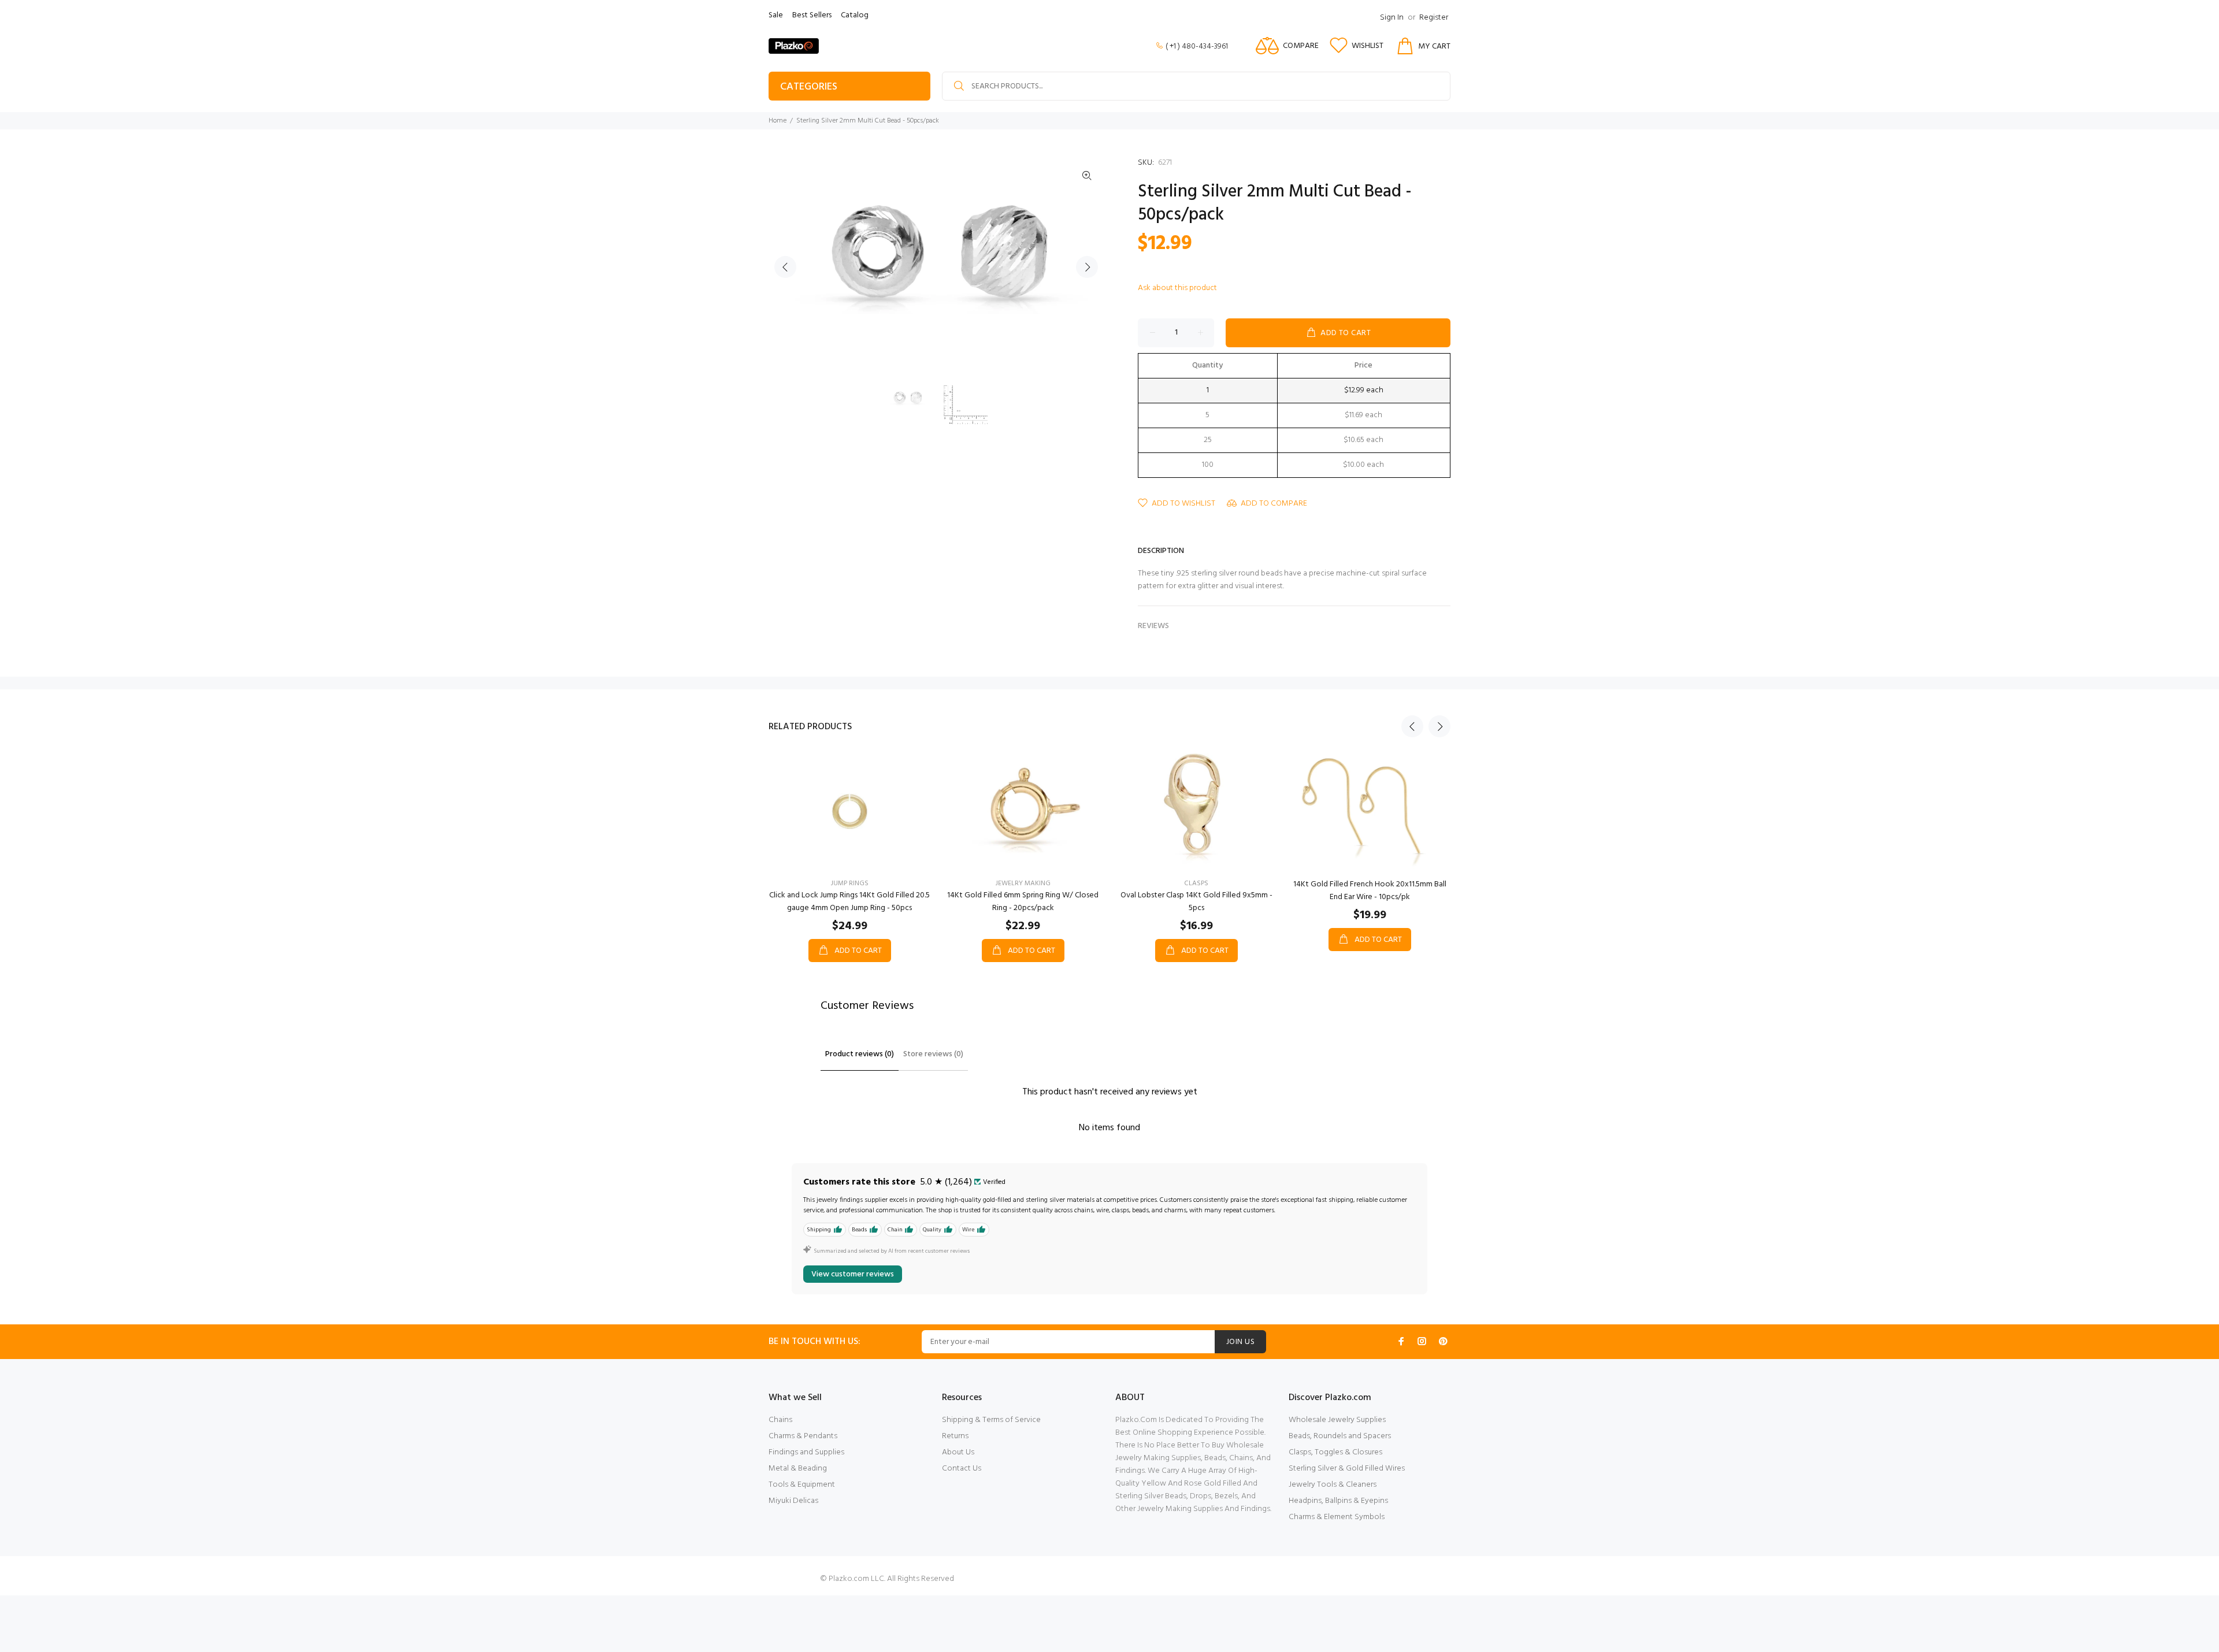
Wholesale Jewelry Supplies (1337, 1420)
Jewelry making (1023, 883)
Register (1434, 18)
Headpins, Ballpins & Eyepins (1338, 1501)
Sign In (1392, 18)
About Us (958, 1452)
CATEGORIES (809, 87)
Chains (780, 1420)
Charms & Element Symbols (1337, 1517)
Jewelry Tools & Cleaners (1333, 1485)
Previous (785, 267)
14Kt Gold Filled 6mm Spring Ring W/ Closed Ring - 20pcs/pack (1023, 902)
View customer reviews (853, 1274)
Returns (955, 1436)
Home (778, 121)
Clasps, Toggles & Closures (1335, 1452)
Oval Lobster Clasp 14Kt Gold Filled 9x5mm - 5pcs (1196, 902)
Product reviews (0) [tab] (860, 1054)
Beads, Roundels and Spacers (1340, 1436)
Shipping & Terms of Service (991, 1420)
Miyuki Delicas (793, 1501)
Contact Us (962, 1469)
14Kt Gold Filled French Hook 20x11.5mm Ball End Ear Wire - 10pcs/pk (1370, 891)
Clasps (1196, 883)
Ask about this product (1177, 288)
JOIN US (1240, 1342)
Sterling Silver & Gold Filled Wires (1347, 1469)
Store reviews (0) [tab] (933, 1054)
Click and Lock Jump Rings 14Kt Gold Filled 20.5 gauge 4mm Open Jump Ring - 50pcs (849, 902)
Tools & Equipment (802, 1485)
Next (1087, 267)
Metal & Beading (798, 1469)
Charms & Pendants (803, 1436)
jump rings (850, 883)
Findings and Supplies (806, 1452)
